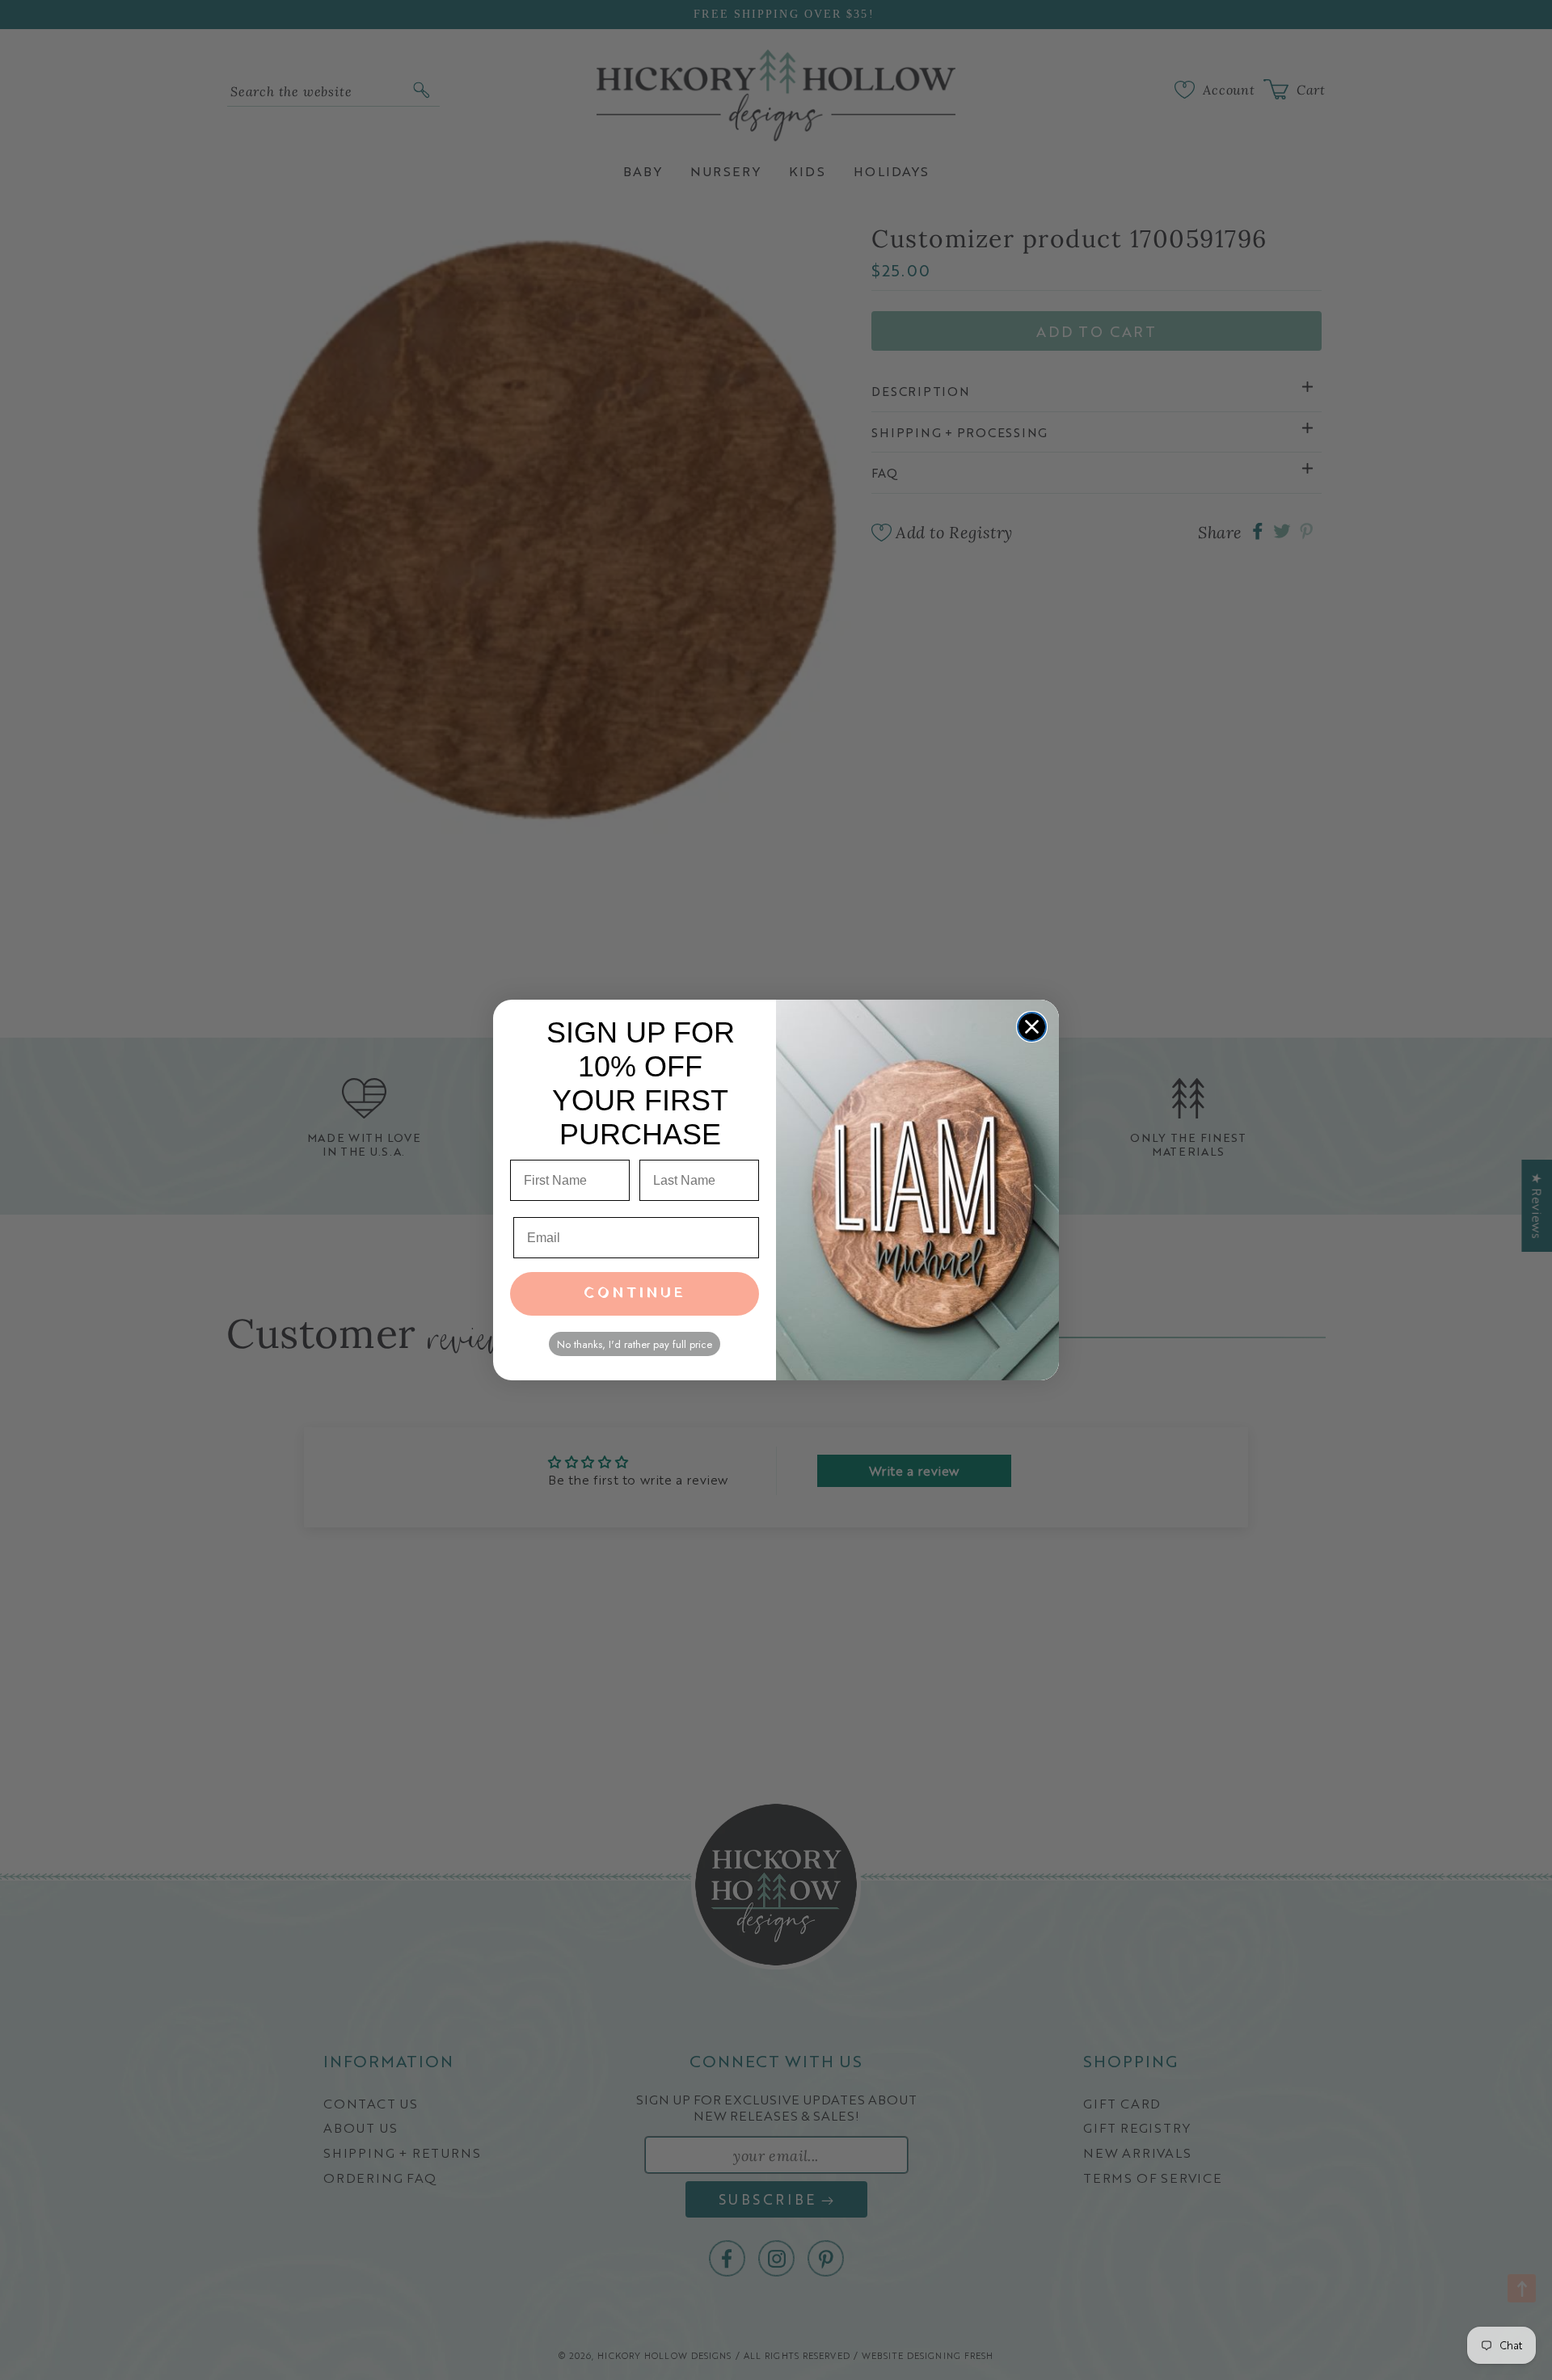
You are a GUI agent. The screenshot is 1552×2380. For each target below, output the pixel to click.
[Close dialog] (1032, 1027)
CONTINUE (635, 1293)
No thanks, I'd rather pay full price (635, 1344)
